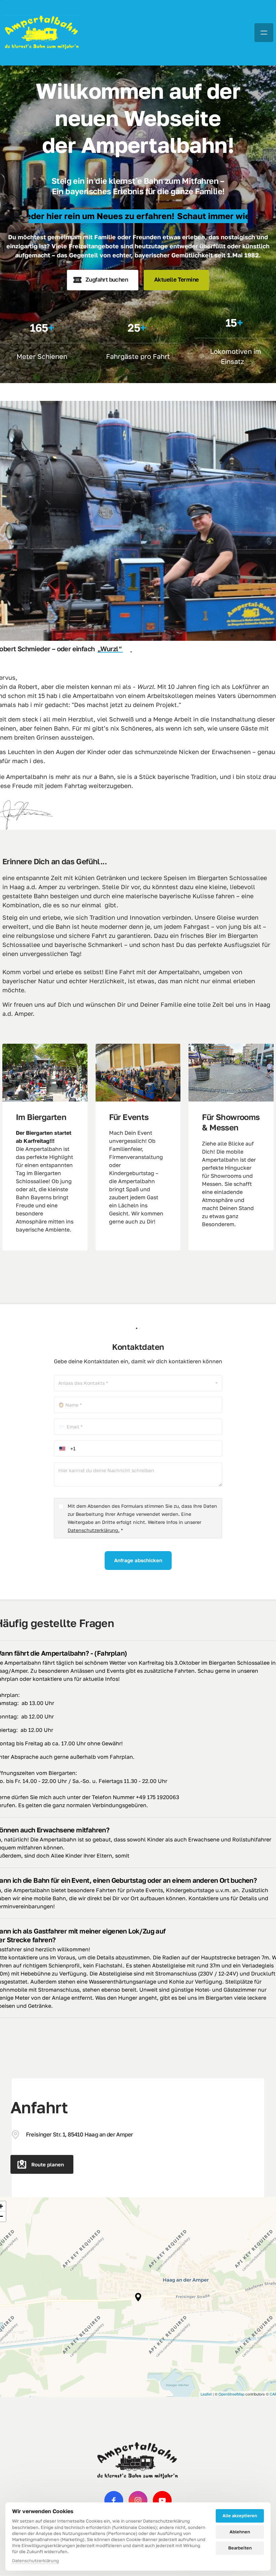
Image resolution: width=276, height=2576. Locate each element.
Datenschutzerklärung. (94, 1530)
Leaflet (206, 2394)
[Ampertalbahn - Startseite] (42, 33)
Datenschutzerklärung (36, 2561)
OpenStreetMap (231, 2394)
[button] (138, 2297)
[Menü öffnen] (264, 33)
